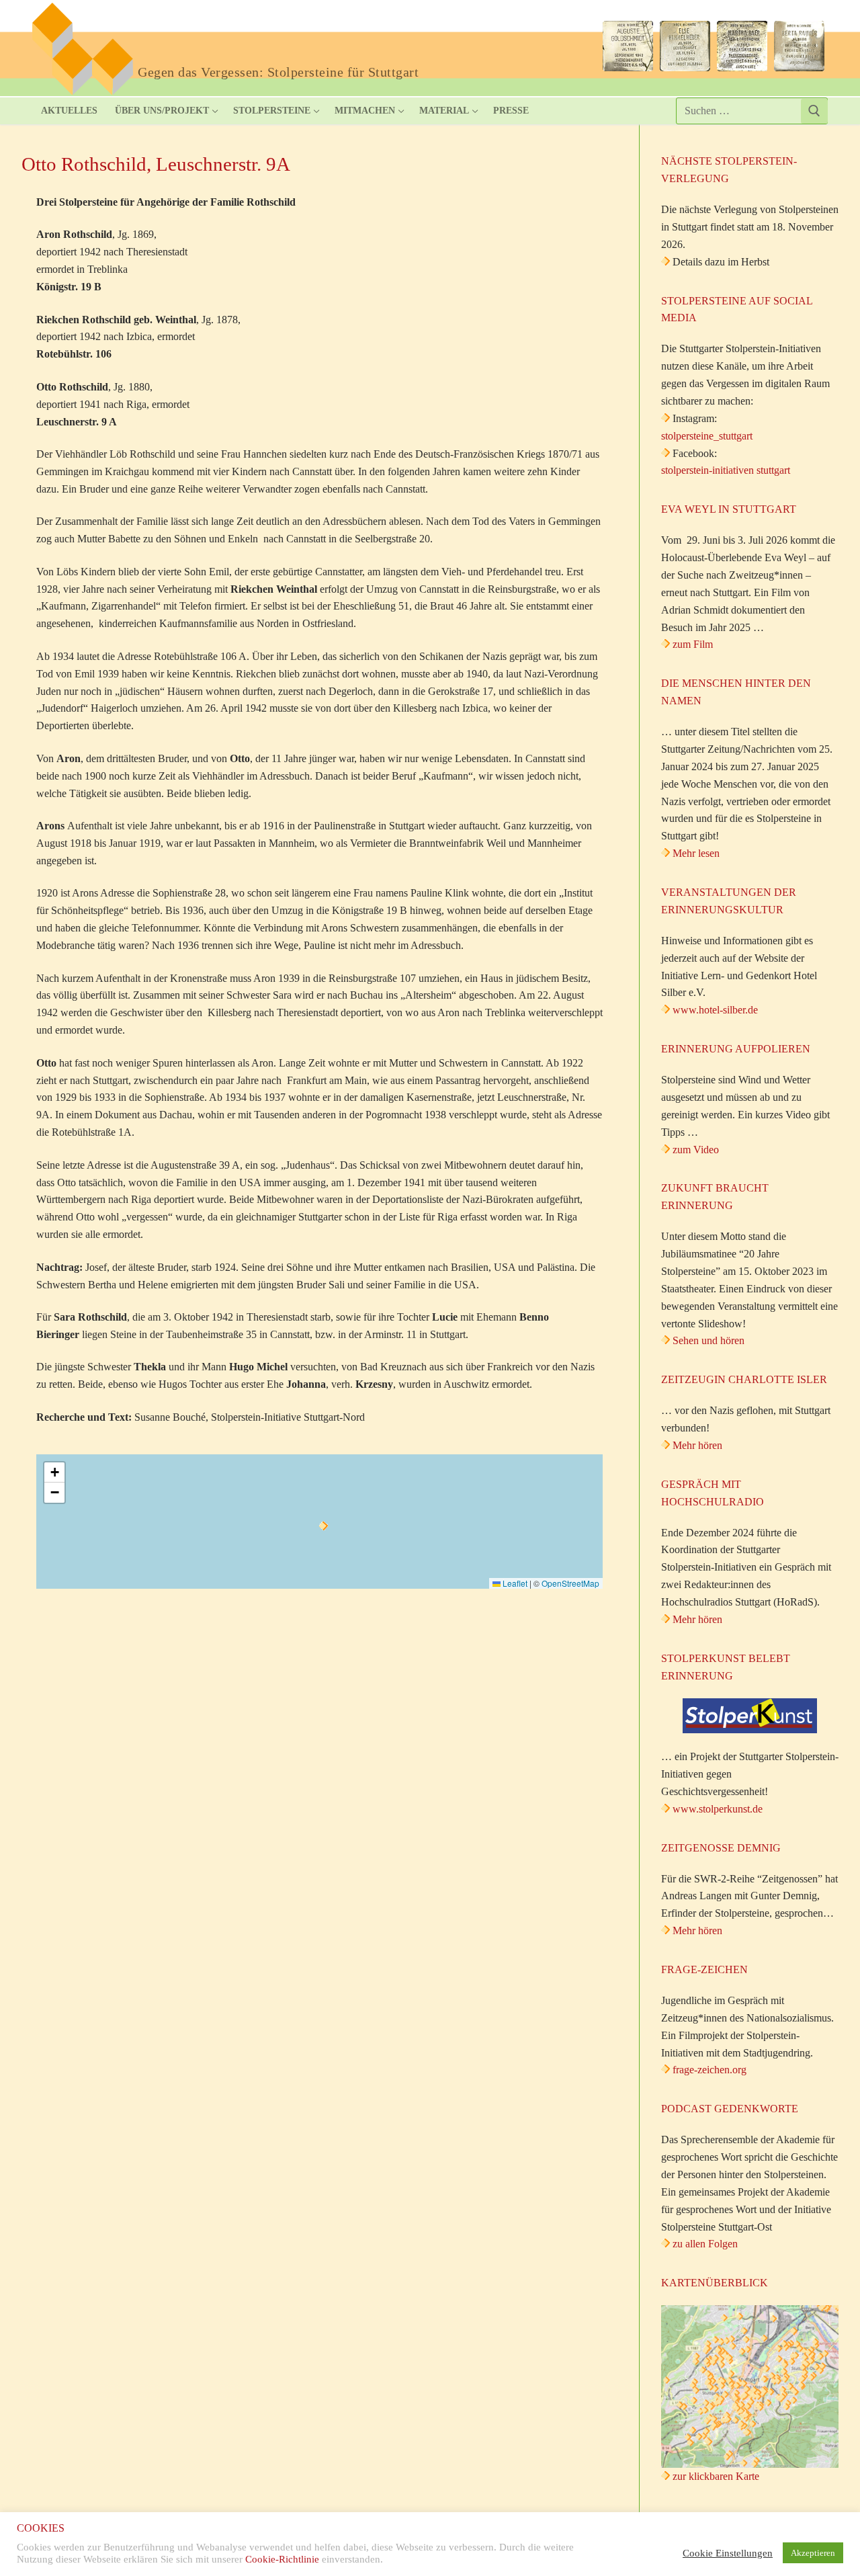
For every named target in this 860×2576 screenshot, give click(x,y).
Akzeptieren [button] (813, 2553)
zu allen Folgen (705, 2244)
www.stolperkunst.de (718, 1809)
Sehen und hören (708, 1340)
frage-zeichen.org (709, 2070)
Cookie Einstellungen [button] (728, 2553)
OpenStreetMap (570, 1583)
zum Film (693, 644)
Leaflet (514, 1583)
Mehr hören (697, 1445)
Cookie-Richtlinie (282, 2559)
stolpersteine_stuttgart (707, 436)
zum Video (696, 1150)
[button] (324, 1526)
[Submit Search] (814, 111)
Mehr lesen (696, 853)
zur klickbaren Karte (715, 2476)
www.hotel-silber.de (715, 1010)
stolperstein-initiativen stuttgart (726, 470)
